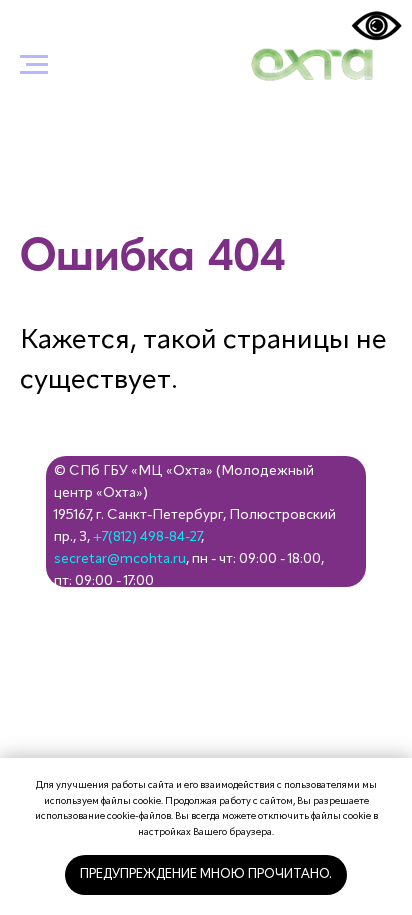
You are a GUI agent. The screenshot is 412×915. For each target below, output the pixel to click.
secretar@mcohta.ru (120, 559)
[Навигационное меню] (34, 65)
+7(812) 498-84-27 (147, 537)
